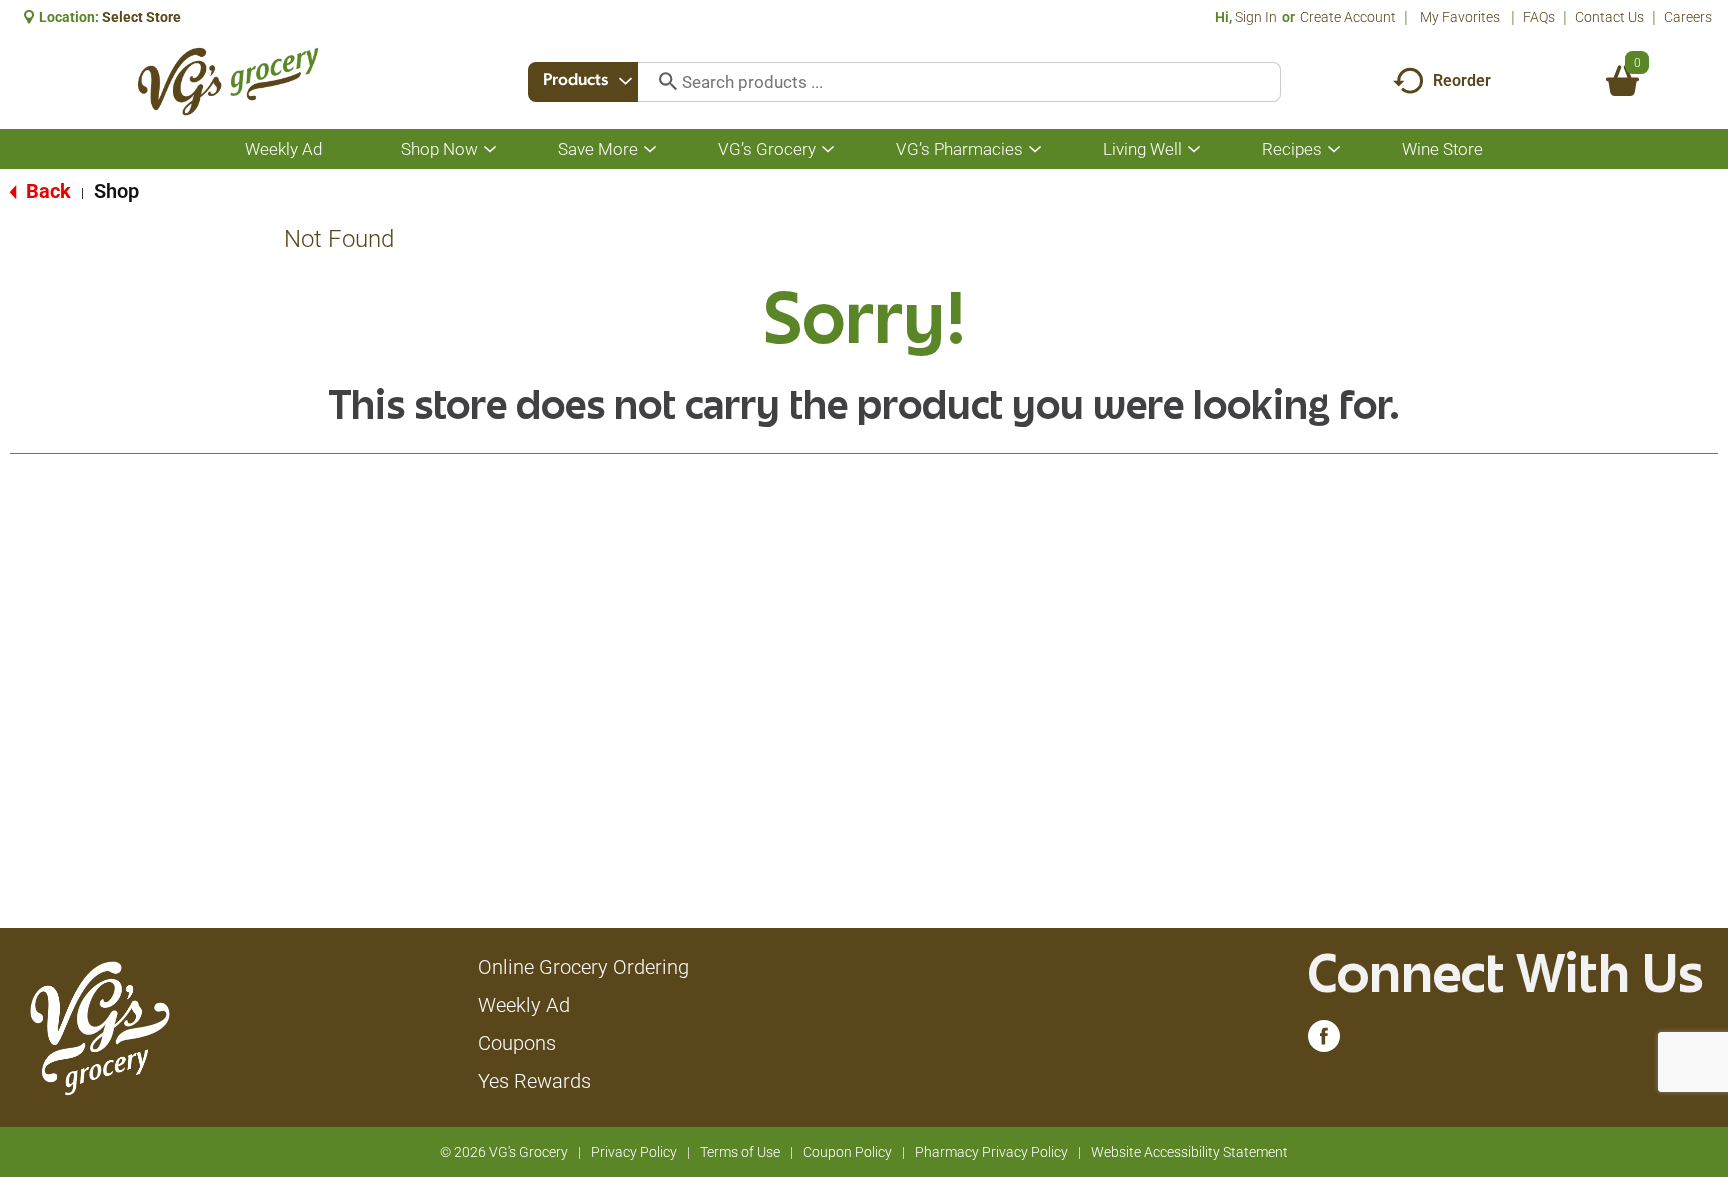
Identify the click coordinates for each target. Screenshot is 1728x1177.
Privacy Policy (634, 1152)
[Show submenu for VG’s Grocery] (828, 149)
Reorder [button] (1462, 80)
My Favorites (1460, 17)
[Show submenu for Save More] (650, 149)
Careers (1688, 17)
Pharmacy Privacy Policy (991, 1152)
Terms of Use (740, 1152)
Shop (116, 191)
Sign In (1256, 17)
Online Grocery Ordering (583, 967)
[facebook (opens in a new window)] (1324, 1041)
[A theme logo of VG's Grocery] (227, 81)
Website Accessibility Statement (1189, 1152)
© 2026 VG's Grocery (504, 1152)
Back (46, 191)
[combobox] (583, 82)
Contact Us (1609, 17)
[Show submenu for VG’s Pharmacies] (1035, 149)
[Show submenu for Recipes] (1334, 149)
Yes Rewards (534, 1081)
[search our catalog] (661, 82)
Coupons (517, 1043)
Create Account (1348, 17)
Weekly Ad (524, 1005)
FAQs (1539, 17)
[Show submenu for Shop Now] (490, 149)
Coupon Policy (847, 1152)
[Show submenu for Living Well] (1194, 149)
